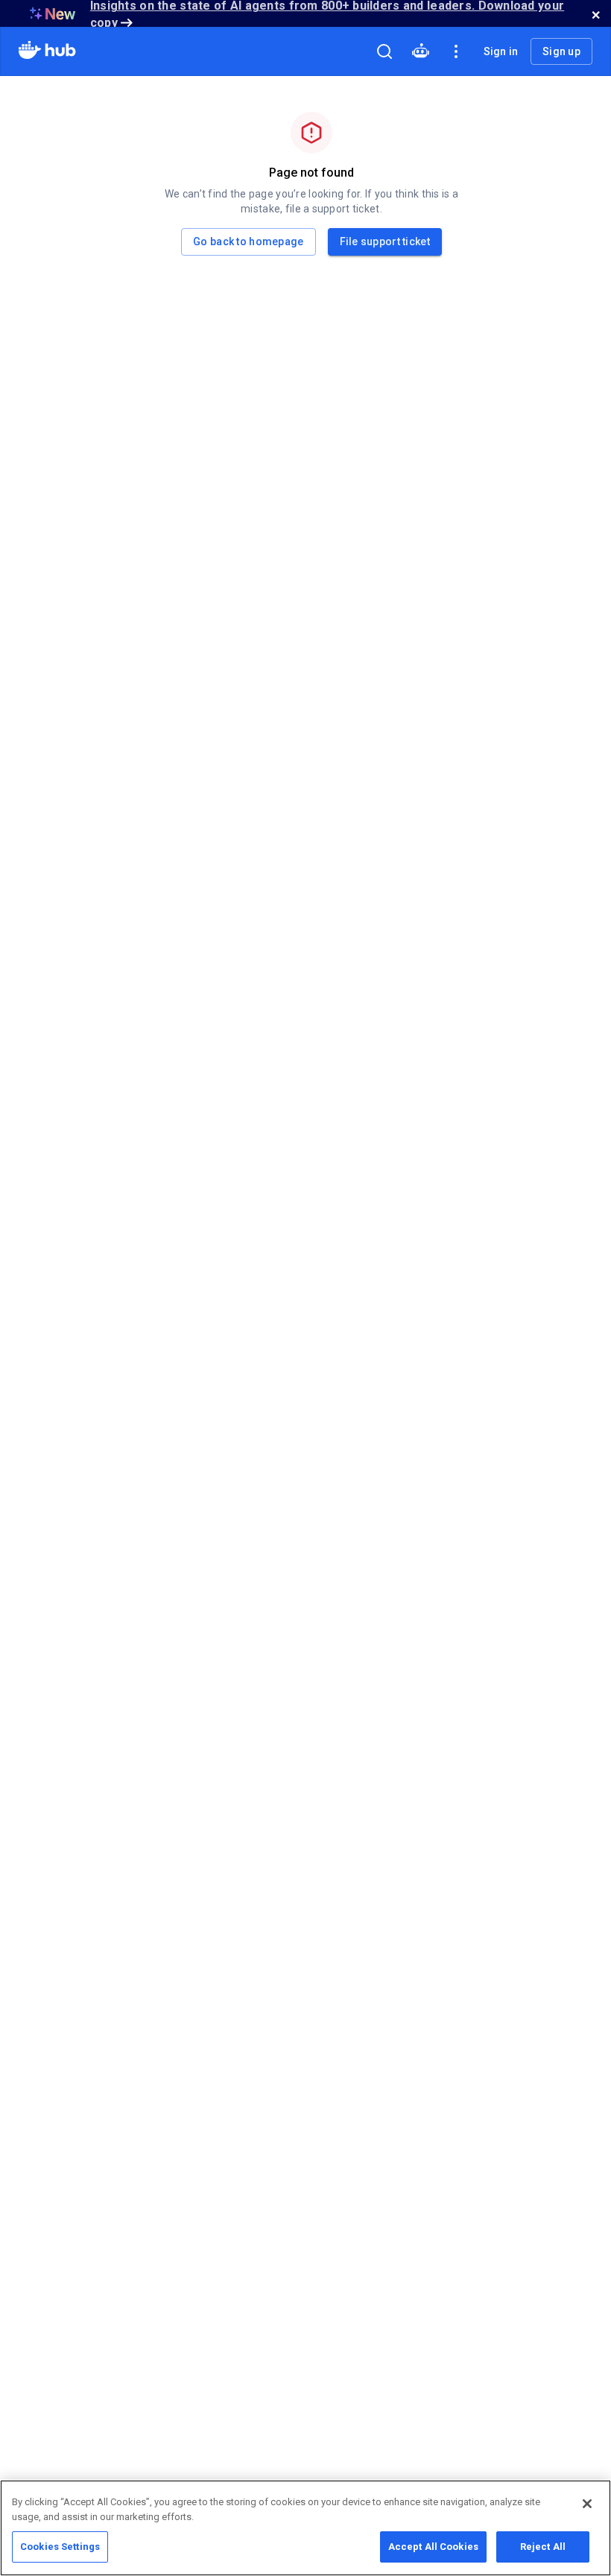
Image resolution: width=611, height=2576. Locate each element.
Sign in (501, 51)
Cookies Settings (60, 2547)
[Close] (587, 2504)
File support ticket (385, 241)
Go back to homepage (248, 241)
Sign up (561, 51)
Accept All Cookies (433, 2547)
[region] (305, 2528)
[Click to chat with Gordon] (420, 51)
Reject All (543, 2547)
